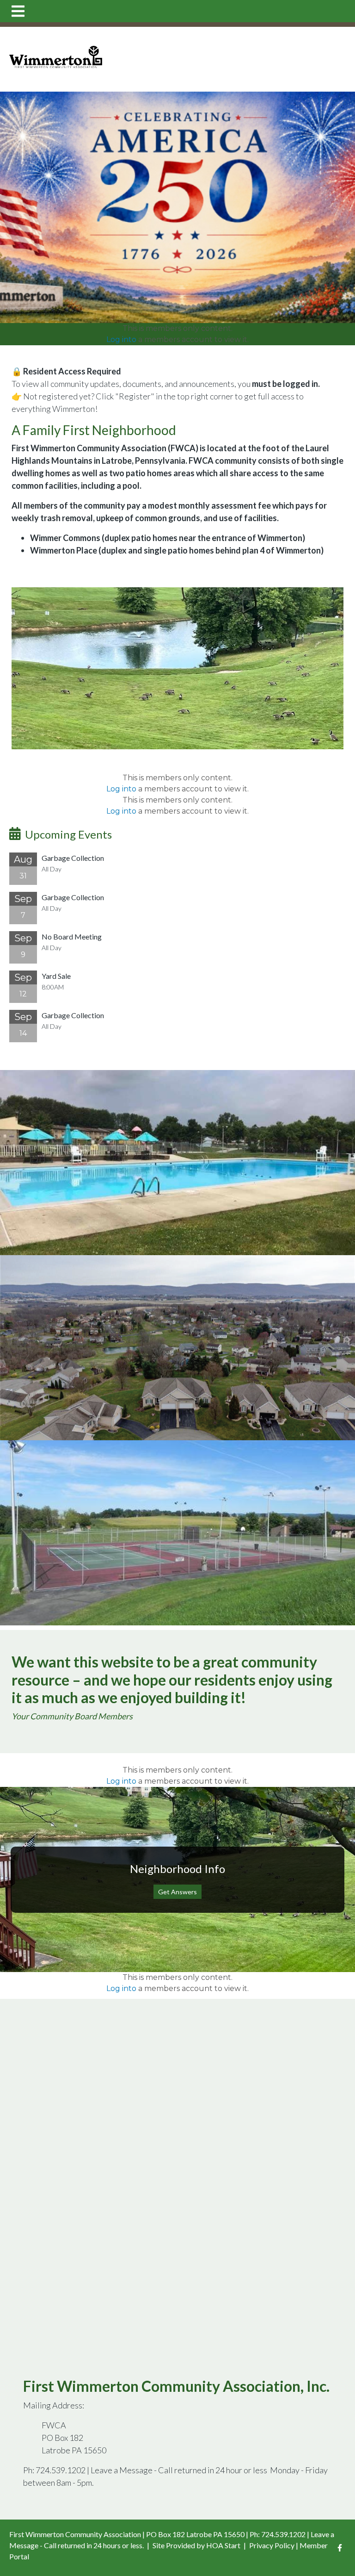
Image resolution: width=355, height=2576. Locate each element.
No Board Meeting (72, 936)
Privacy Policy (272, 2545)
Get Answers (177, 1892)
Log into (121, 339)
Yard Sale (56, 976)
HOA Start (223, 2545)
